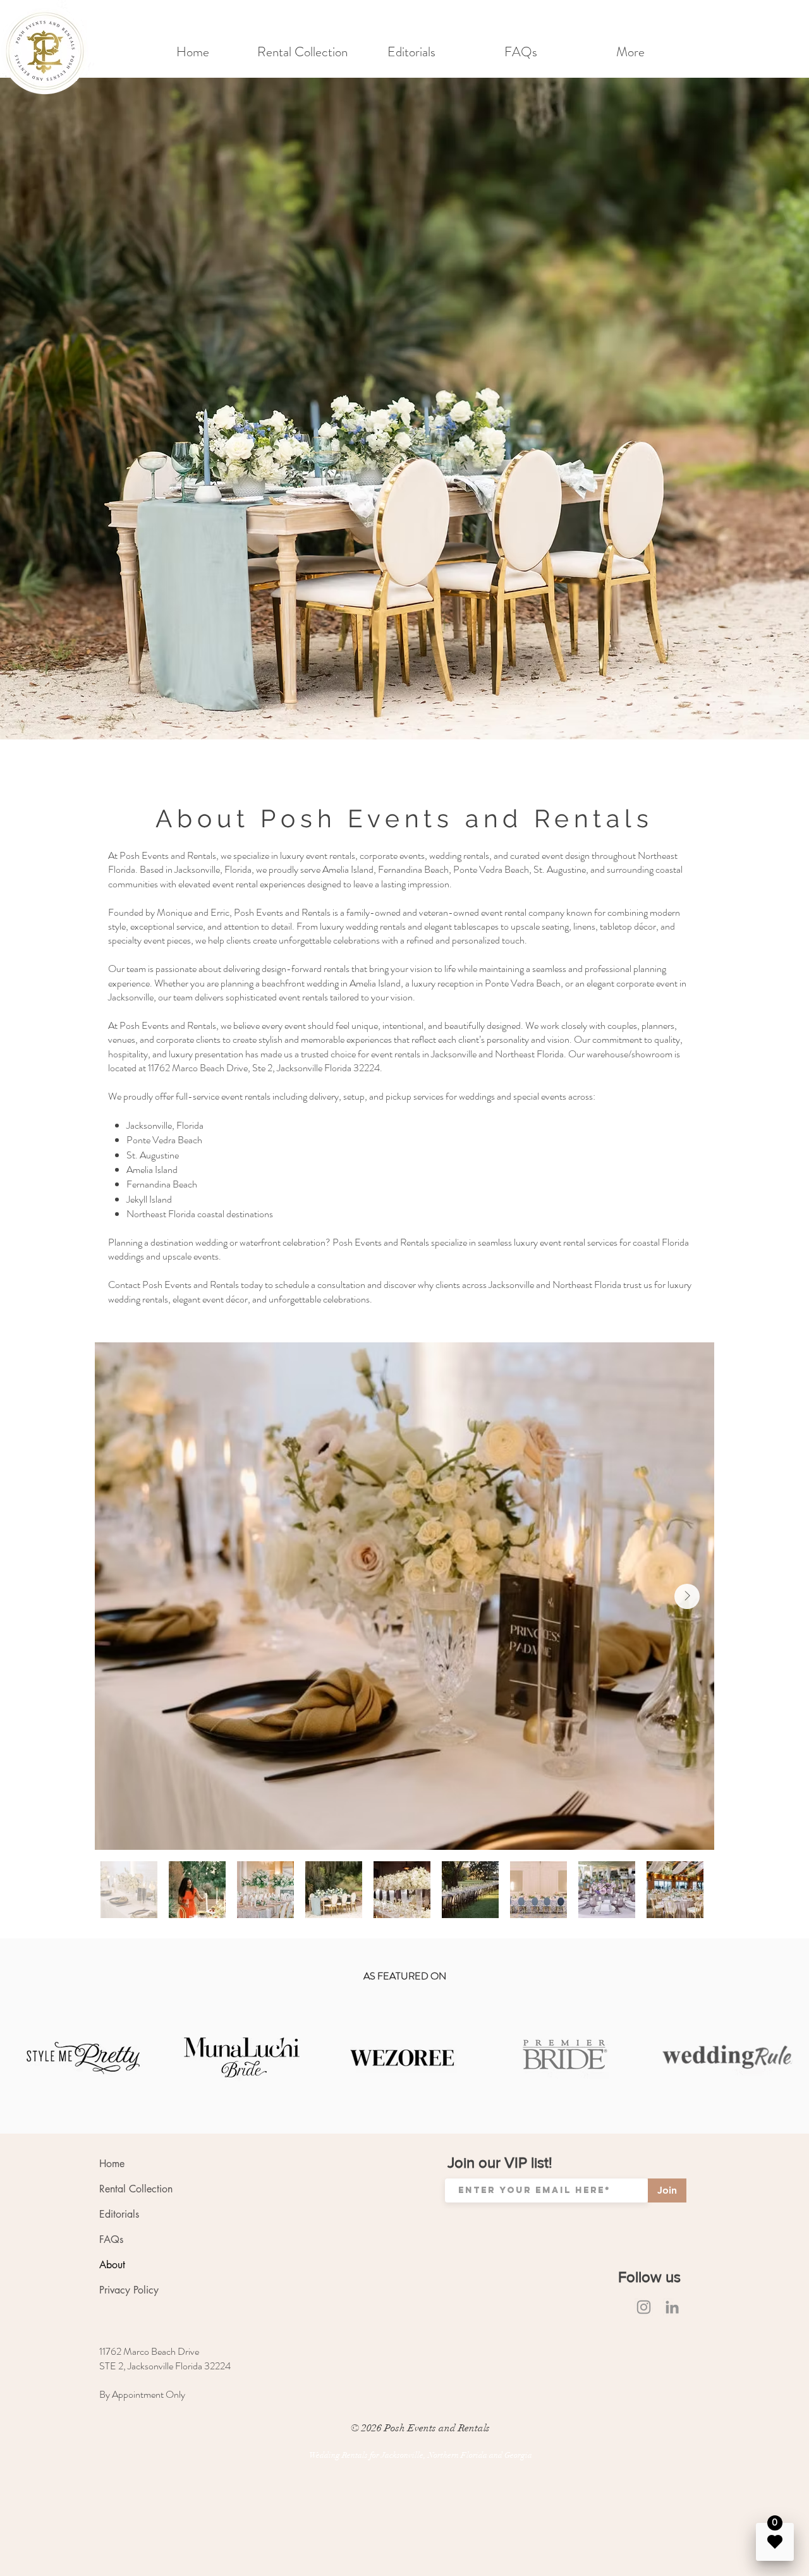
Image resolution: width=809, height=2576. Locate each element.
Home (112, 2164)
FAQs (111, 2239)
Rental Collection (136, 2189)
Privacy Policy (129, 2290)
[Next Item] (687, 1596)
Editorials (119, 2214)
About (112, 2265)
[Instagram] (644, 2307)
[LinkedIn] (672, 2307)
